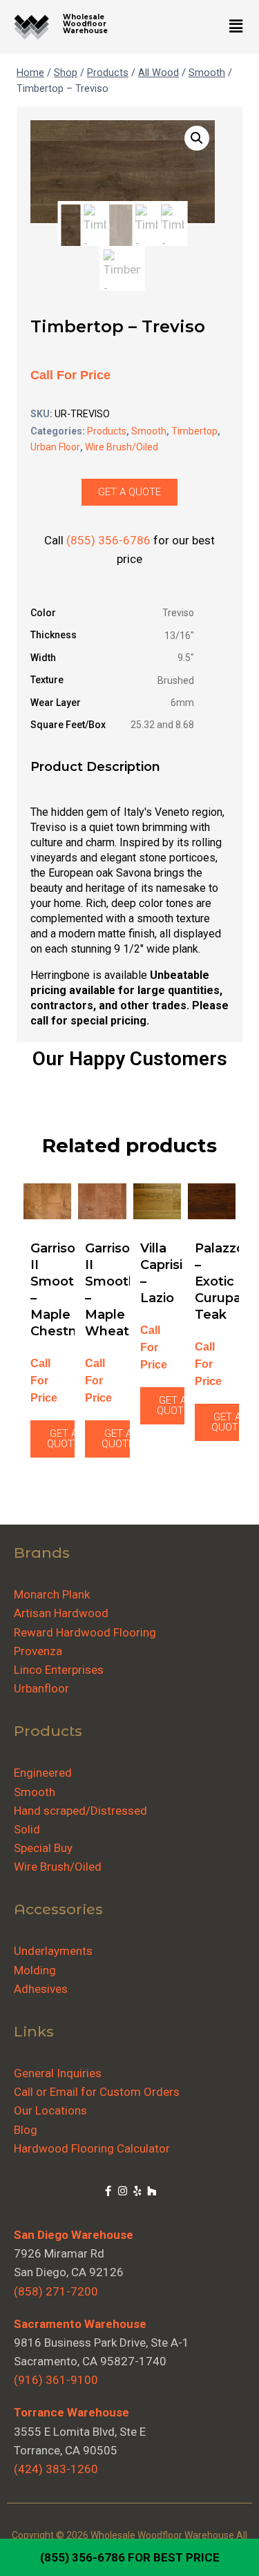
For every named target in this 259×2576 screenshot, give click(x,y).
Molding (35, 1970)
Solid (27, 1829)
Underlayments (53, 1951)
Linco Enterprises (59, 1670)
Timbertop (194, 431)
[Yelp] (137, 2191)
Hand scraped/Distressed (80, 1811)
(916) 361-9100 (56, 2380)
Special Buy (43, 1848)
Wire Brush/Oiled (122, 447)
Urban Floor (55, 447)
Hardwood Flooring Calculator (92, 2148)
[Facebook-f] (108, 2191)
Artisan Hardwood (61, 1613)
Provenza (38, 1651)
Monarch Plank (52, 1594)
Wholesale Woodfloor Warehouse (85, 24)
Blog (26, 2130)
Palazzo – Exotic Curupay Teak (221, 1281)
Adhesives (41, 1989)
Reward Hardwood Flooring (85, 1632)
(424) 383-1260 (56, 2469)
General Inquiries (58, 2073)
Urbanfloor (41, 1688)
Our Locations (50, 2110)
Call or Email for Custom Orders (97, 2092)
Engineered (43, 1773)
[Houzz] (152, 2191)
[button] (236, 27)
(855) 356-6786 (83, 2557)
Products (107, 431)
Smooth (149, 431)
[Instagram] (123, 2191)
